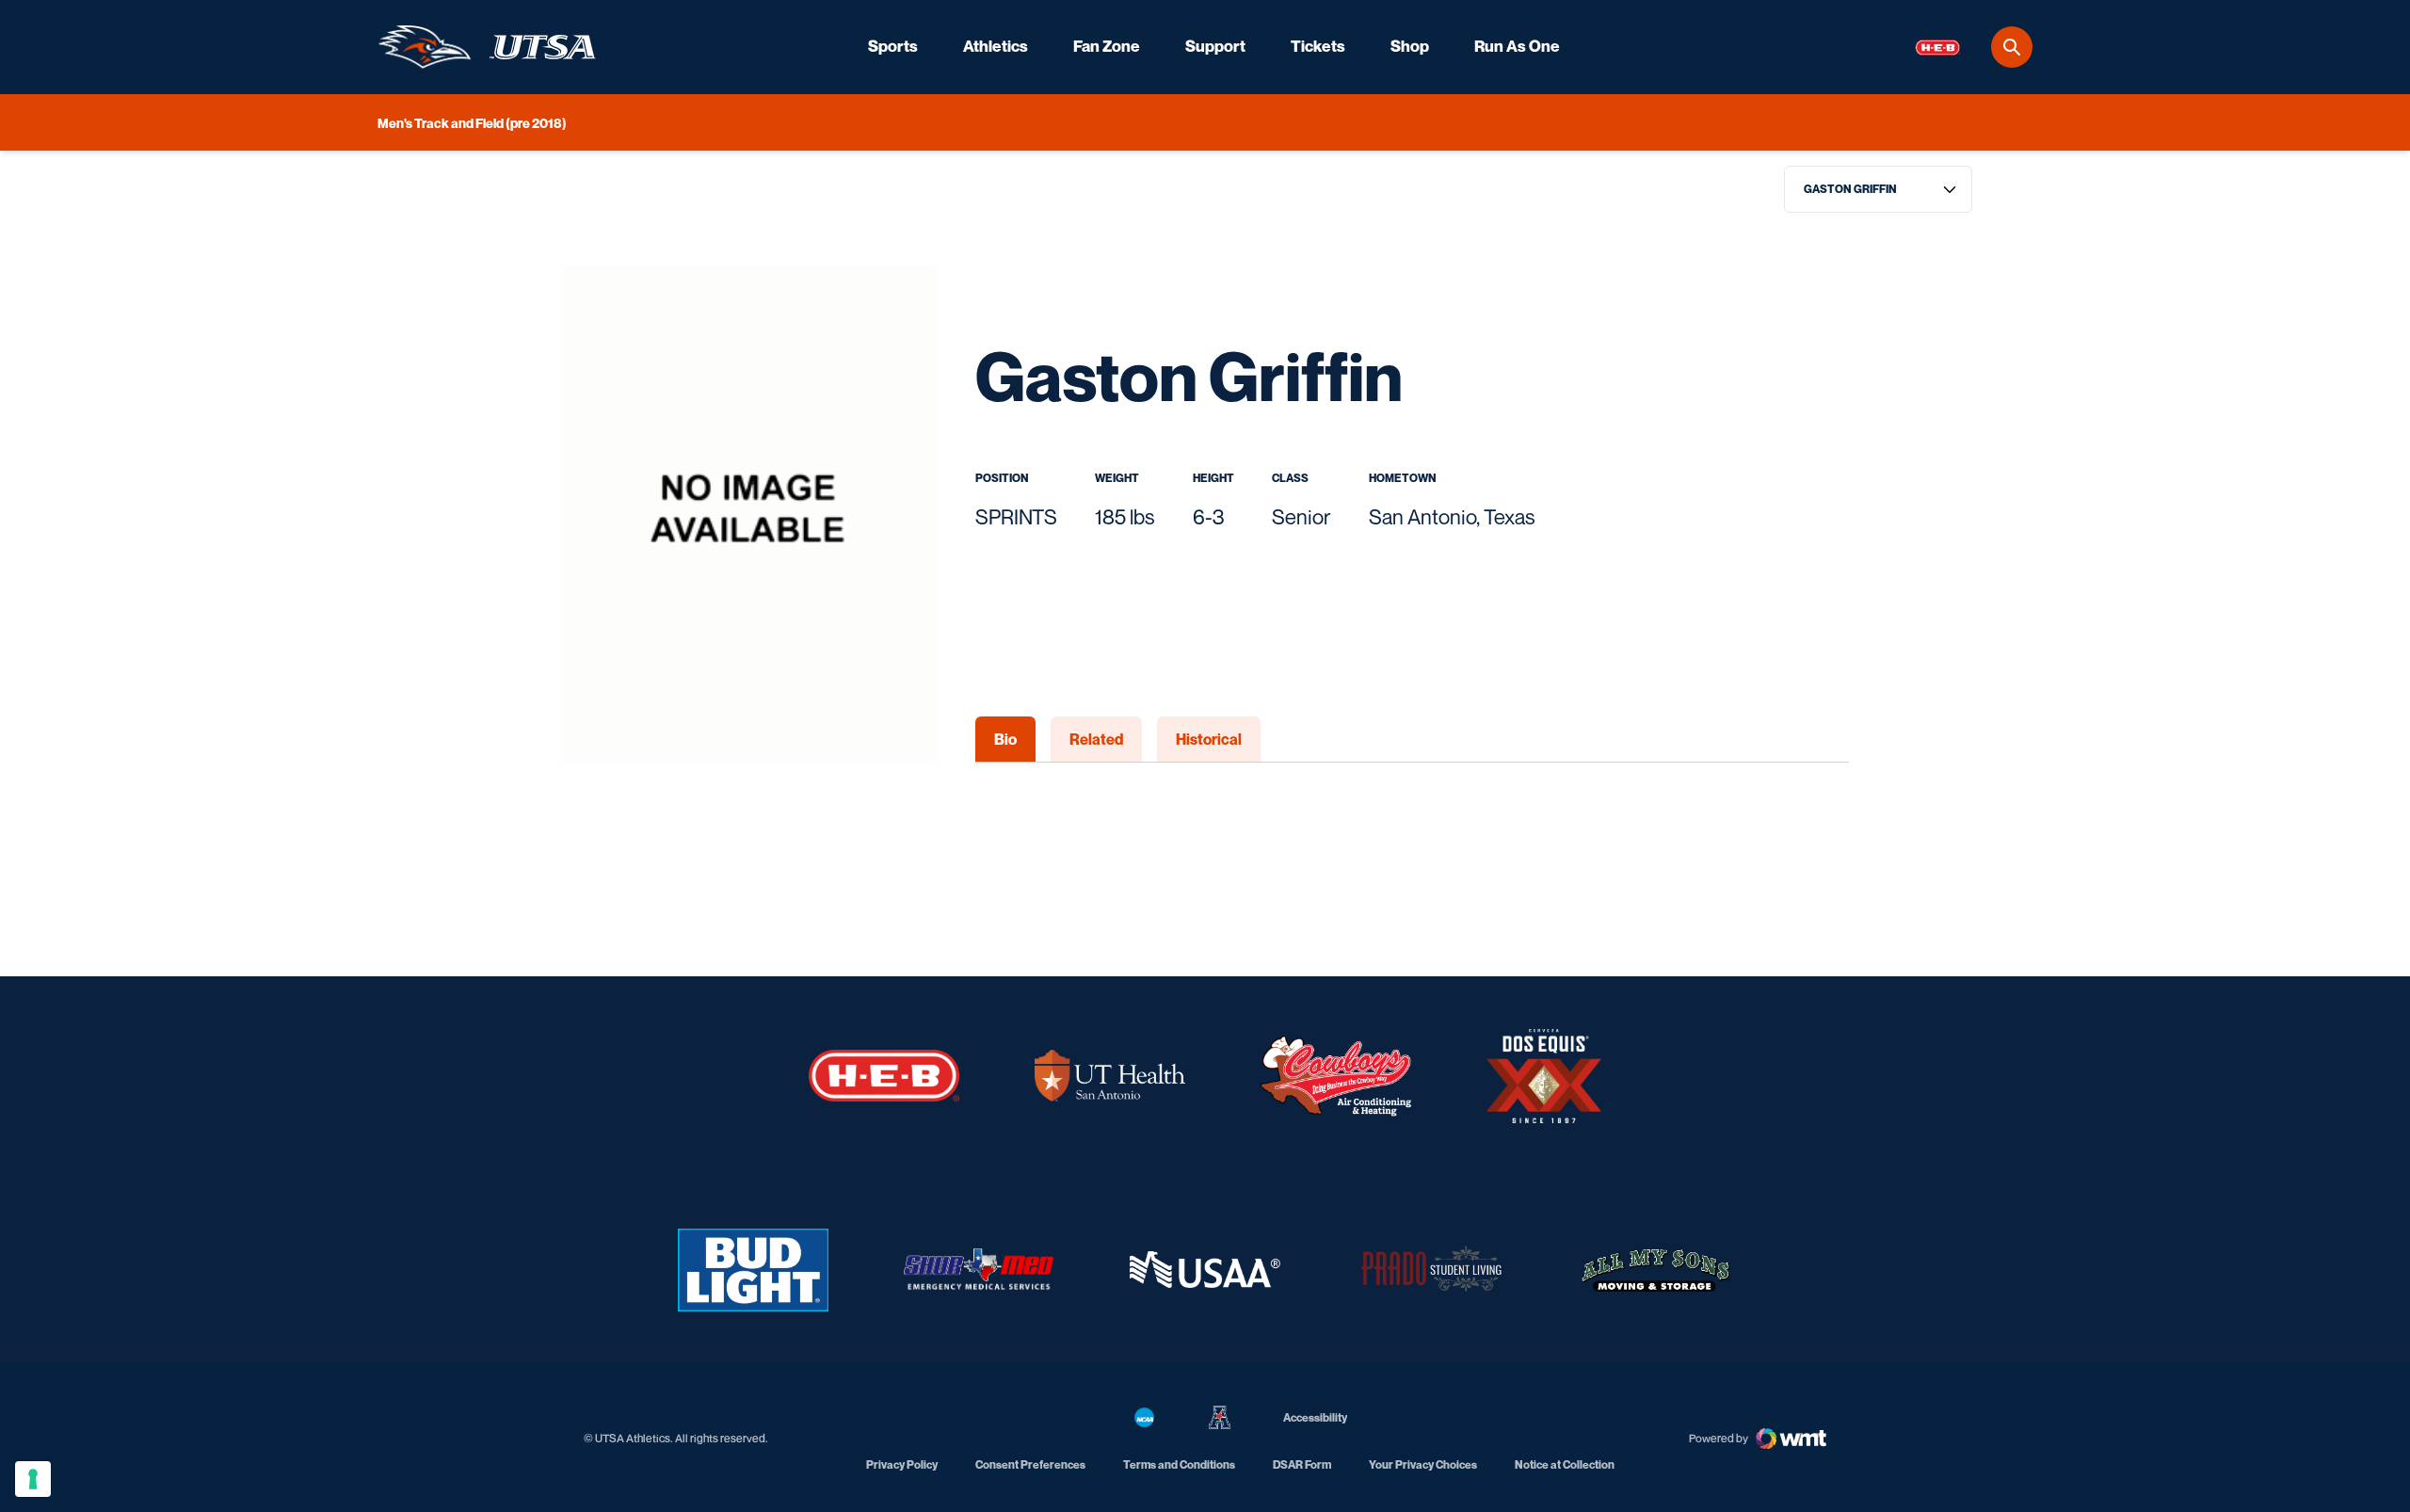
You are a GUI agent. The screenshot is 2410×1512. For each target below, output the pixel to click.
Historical (1209, 739)
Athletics (996, 46)
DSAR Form (1302, 1464)
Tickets (1318, 46)
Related (1096, 739)
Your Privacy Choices (1423, 1464)
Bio (1005, 739)
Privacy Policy (902, 1464)
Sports (893, 46)
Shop (1410, 46)
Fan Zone (1107, 46)
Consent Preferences (1030, 1464)
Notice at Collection (1565, 1464)
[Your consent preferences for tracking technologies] (33, 1479)
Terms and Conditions (1179, 1464)
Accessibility (1315, 1417)
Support (1215, 46)
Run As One (1517, 46)
